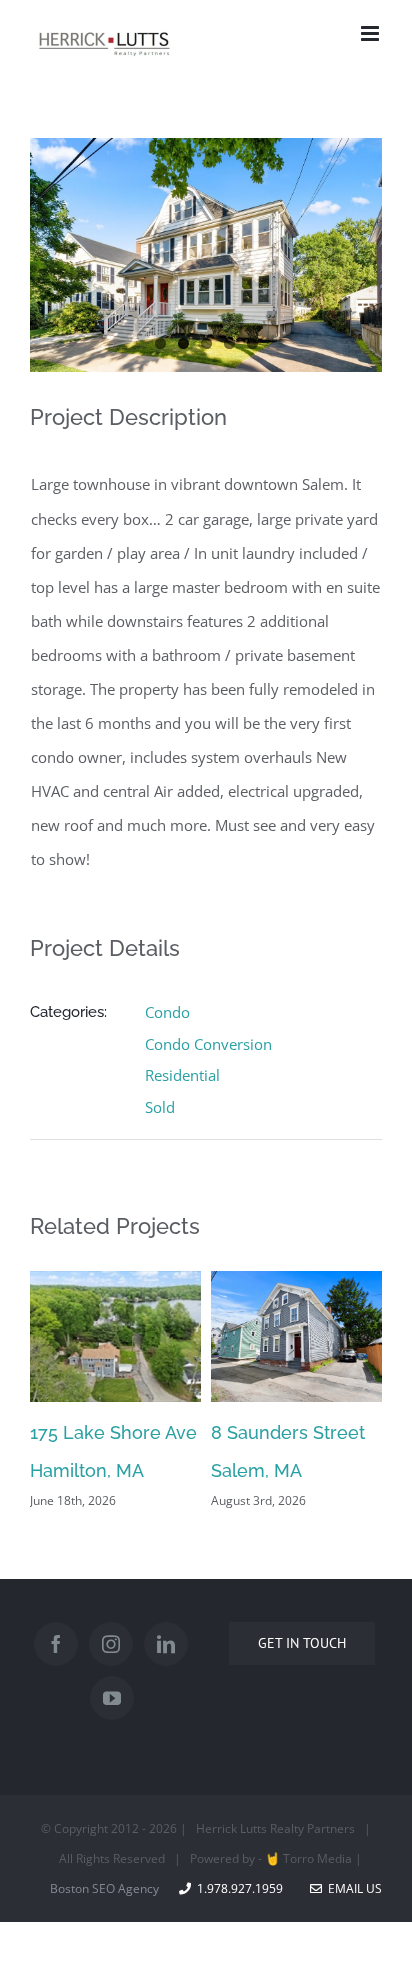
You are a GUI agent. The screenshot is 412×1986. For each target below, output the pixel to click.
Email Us (352, 1888)
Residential (182, 1075)
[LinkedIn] (166, 1644)
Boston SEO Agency (104, 1888)
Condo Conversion (208, 1044)
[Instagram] (111, 1644)
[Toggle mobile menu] (371, 33)
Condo (167, 1012)
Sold (160, 1107)
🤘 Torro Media (308, 1858)
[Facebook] (56, 1644)
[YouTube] (112, 1698)
